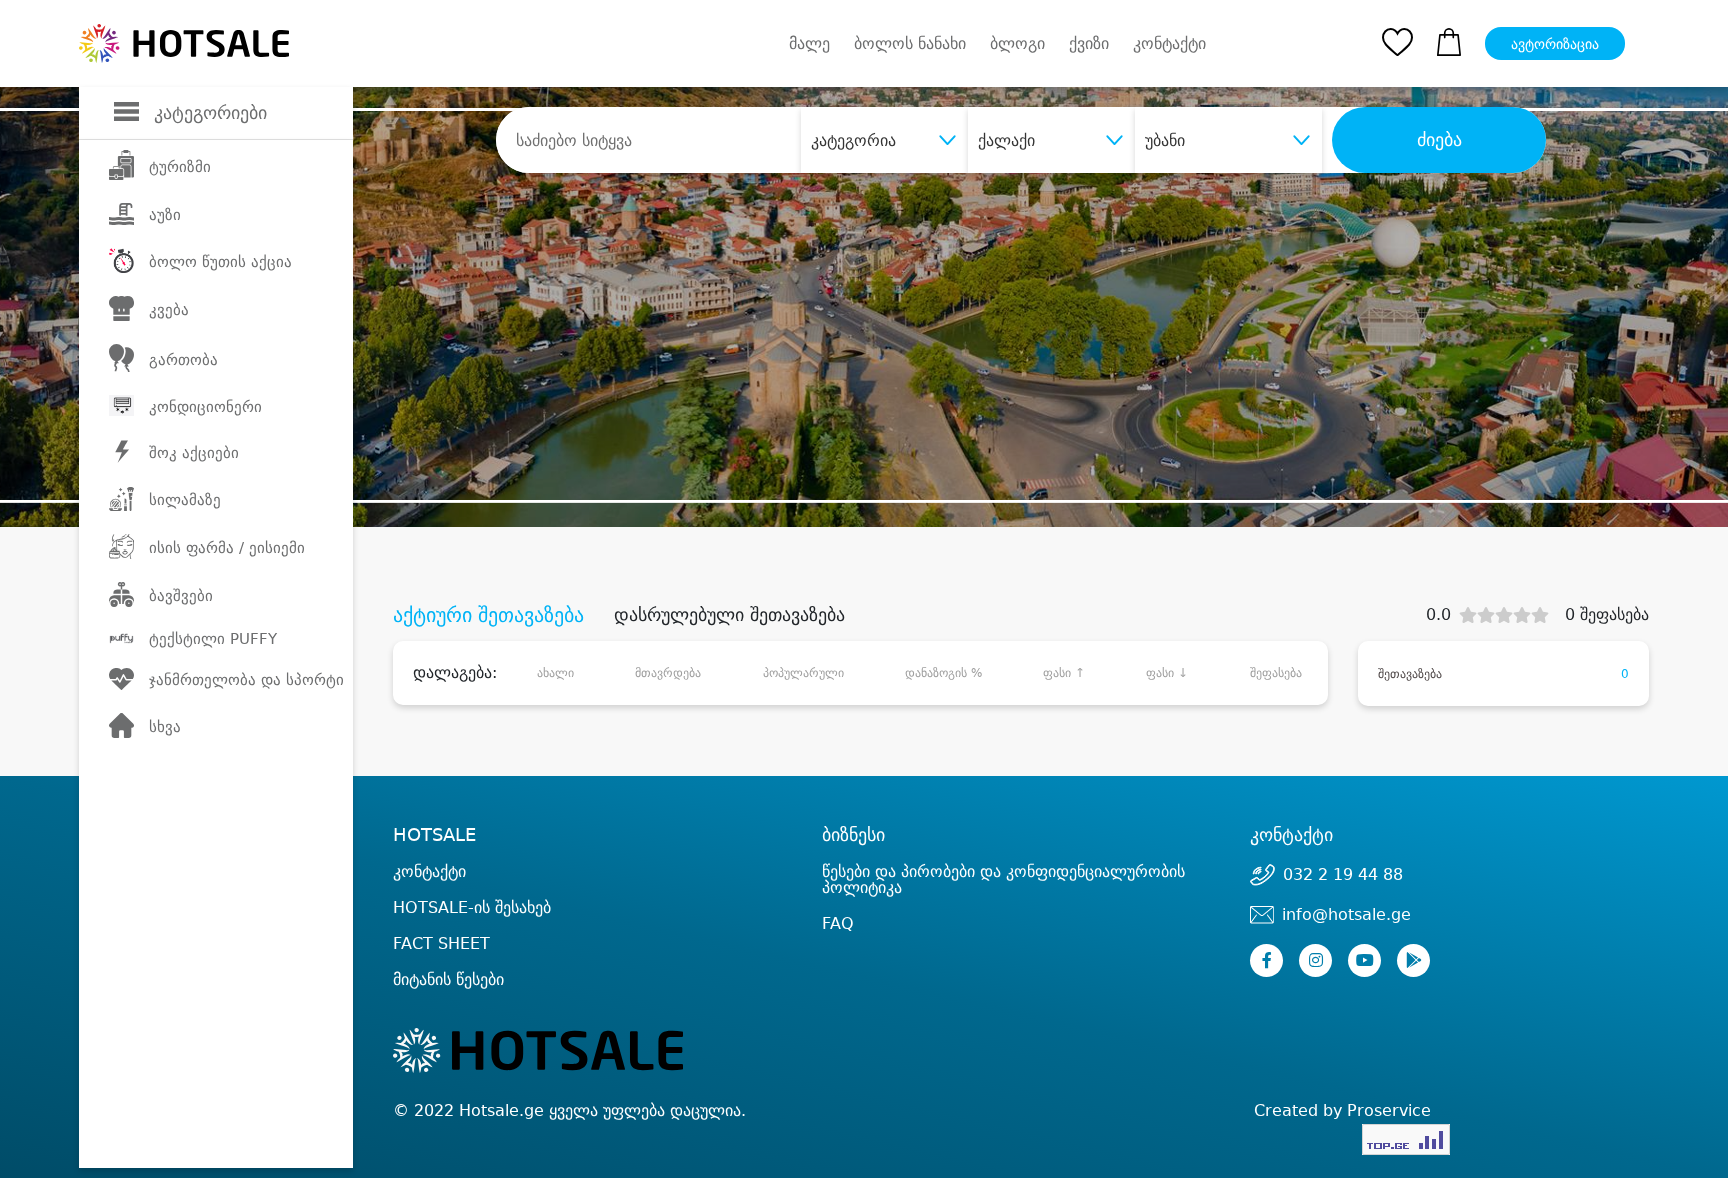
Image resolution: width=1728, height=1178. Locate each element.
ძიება (1439, 140)
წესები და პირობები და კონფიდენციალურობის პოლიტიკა (1003, 879)
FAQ (838, 923)
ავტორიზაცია (1555, 44)
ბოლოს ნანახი (910, 43)
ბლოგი (1017, 43)
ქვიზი (1089, 43)
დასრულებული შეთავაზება (729, 615)
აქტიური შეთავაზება (488, 615)
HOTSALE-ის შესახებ (472, 907)
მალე (809, 43)
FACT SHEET (441, 943)
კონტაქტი (1169, 44)
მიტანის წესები (448, 979)
